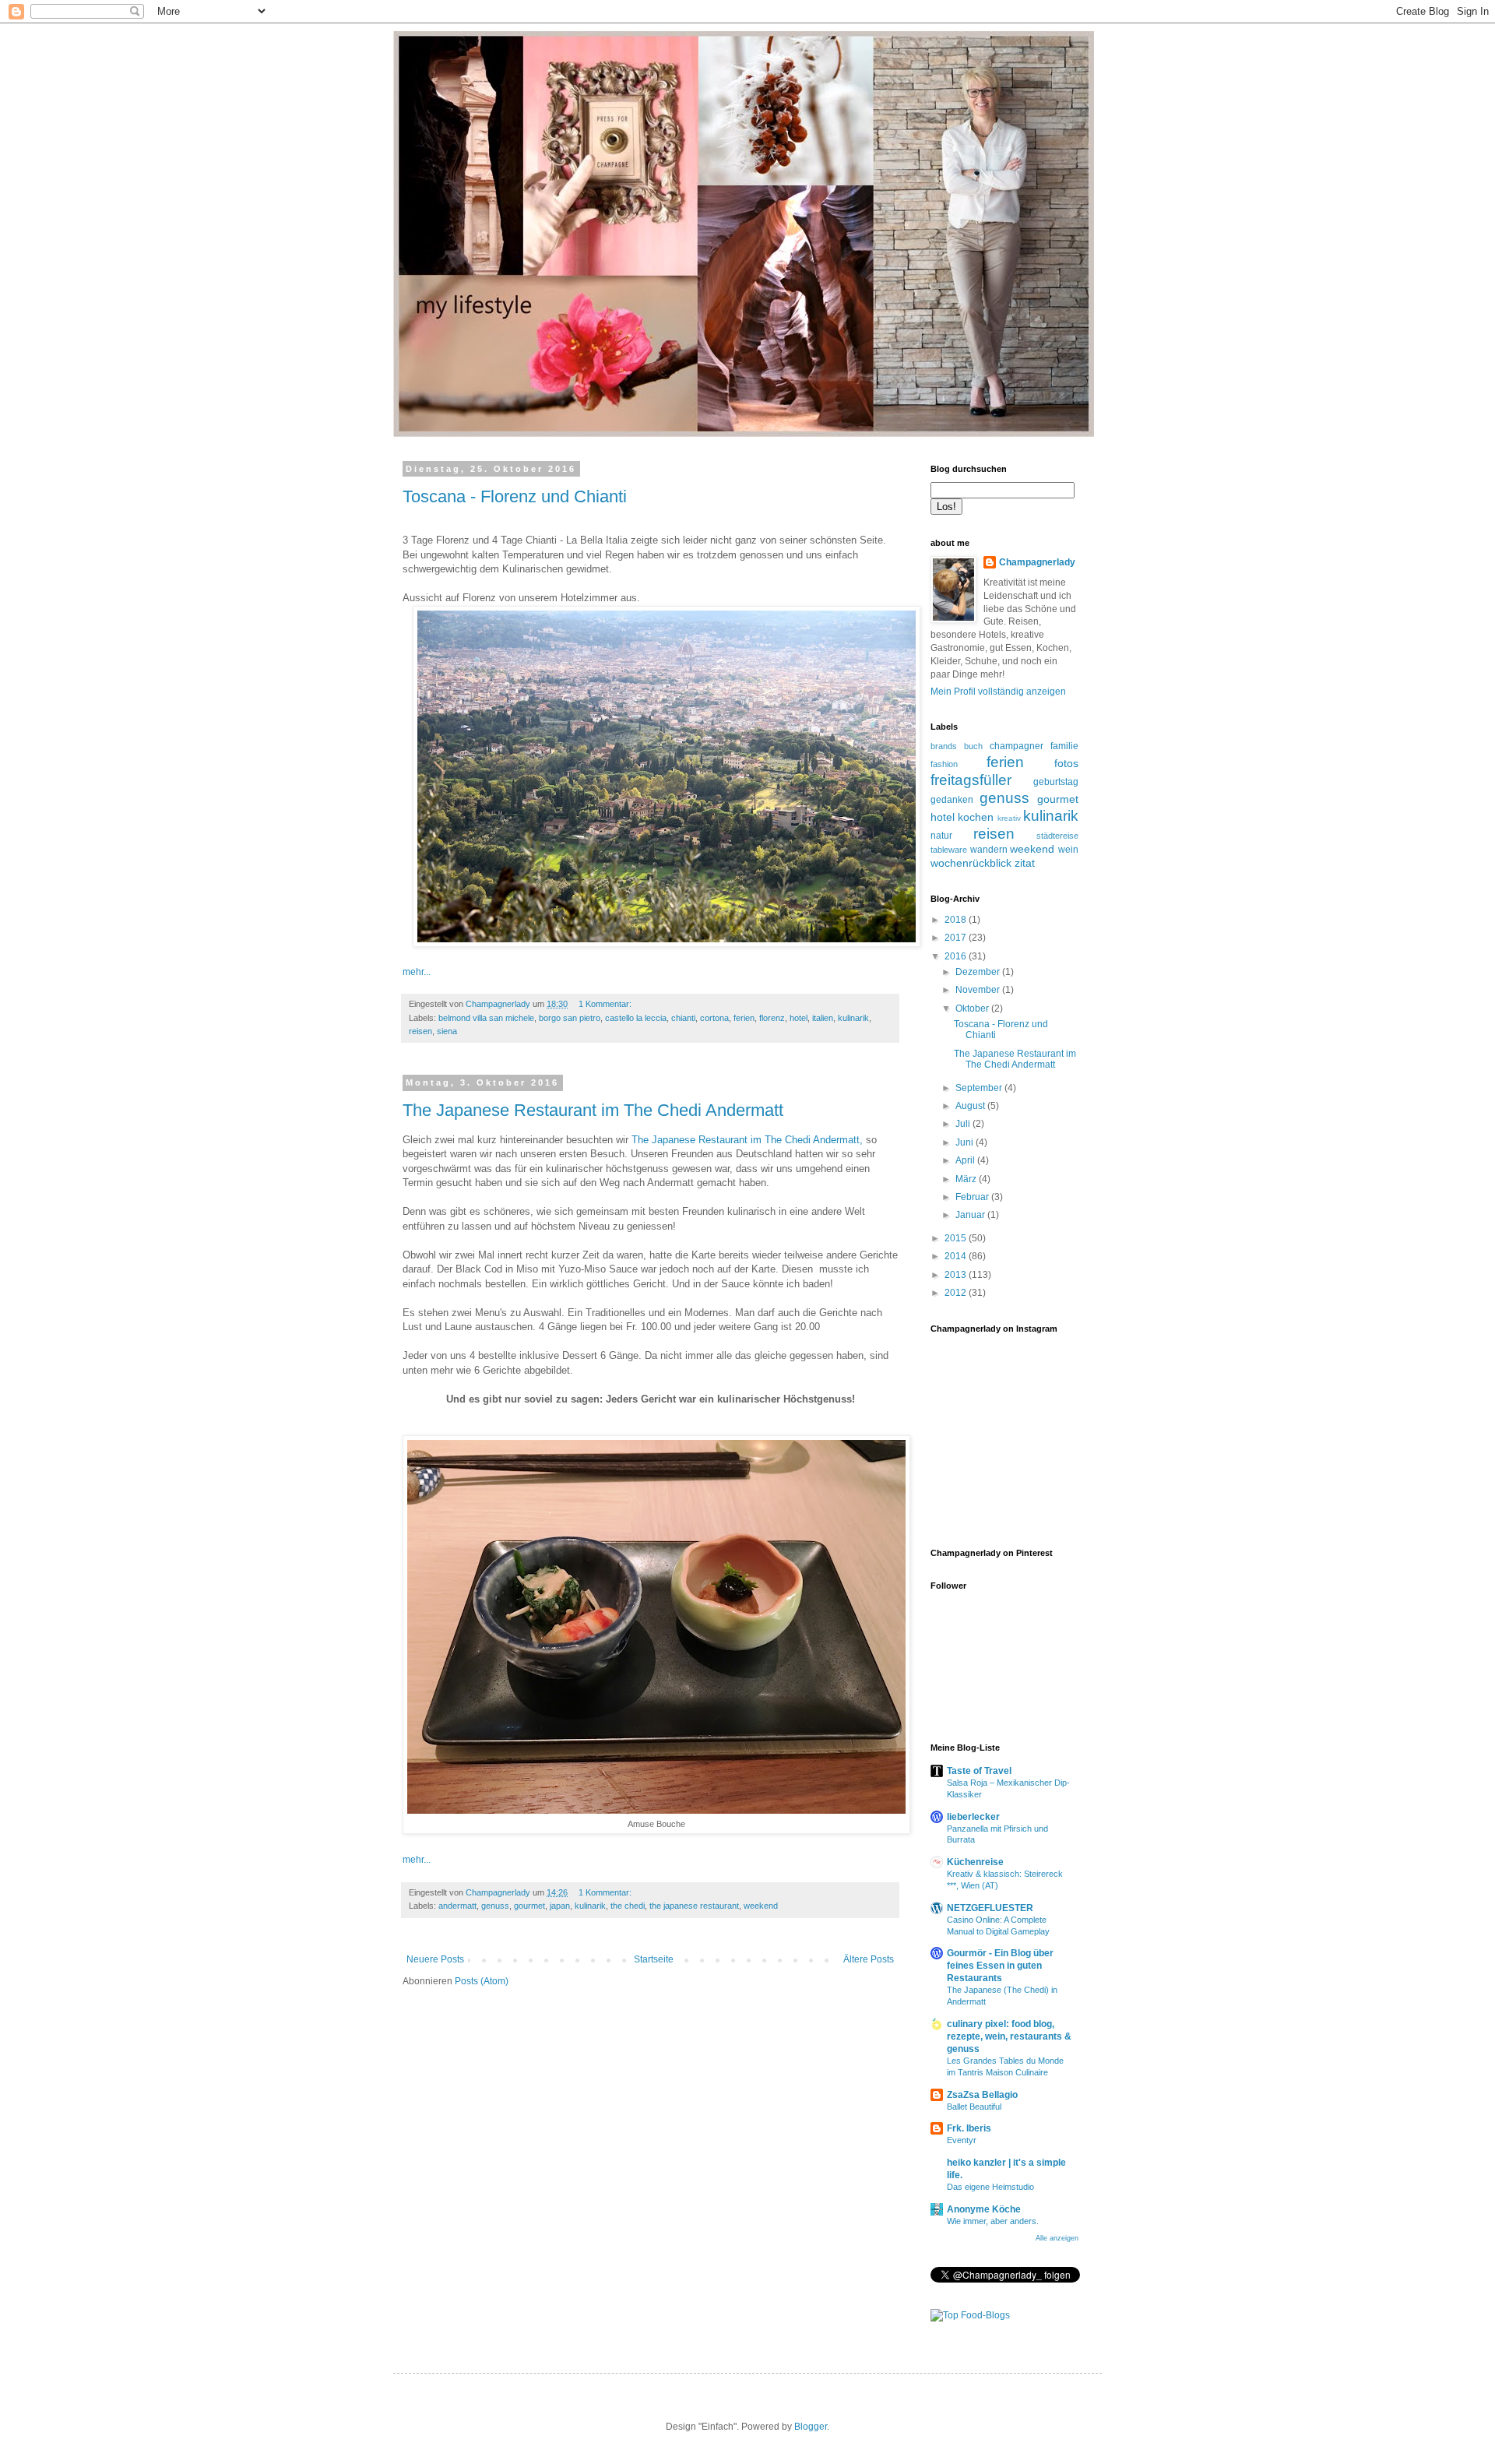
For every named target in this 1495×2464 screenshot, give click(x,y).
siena (447, 1031)
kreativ (1009, 818)
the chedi (628, 1906)
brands (944, 746)
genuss (495, 1906)
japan (560, 1906)
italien (823, 1018)
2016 (957, 956)
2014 (957, 1256)
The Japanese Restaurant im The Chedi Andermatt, (747, 1140)
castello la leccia (636, 1018)
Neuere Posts (435, 1959)
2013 (957, 1275)
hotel (799, 1018)
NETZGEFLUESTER (990, 1908)
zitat (1025, 863)
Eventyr (962, 2140)
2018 (957, 920)
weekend (761, 1906)
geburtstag (1056, 782)
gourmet (529, 1906)
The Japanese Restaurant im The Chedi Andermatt (593, 1110)
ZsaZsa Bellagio (982, 2095)
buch (973, 746)
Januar (971, 1215)
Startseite (654, 1959)
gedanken (952, 800)
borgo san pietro (570, 1018)
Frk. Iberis (969, 2128)
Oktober (973, 1008)
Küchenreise (975, 1862)
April (966, 1160)
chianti (683, 1018)
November (979, 990)
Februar (973, 1197)
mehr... (417, 972)
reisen (420, 1031)
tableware (949, 850)
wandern (989, 850)
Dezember (979, 972)
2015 (957, 1238)
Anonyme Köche (984, 2209)
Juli (964, 1124)
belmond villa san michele (486, 1018)
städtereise (1057, 836)
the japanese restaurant (694, 1906)
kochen (976, 817)
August (971, 1106)
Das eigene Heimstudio (990, 2187)
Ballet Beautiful (974, 2107)
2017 (957, 938)
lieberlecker (973, 1817)
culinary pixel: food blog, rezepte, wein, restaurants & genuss (1009, 2036)
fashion (944, 764)
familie (1064, 746)
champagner (1017, 746)
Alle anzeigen (1057, 2238)
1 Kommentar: (606, 1004)
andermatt (457, 1906)
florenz (772, 1018)
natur (941, 836)
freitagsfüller (971, 780)
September (980, 1088)
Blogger (811, 2427)
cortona (714, 1018)
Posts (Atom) (482, 1981)
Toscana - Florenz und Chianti (515, 496)
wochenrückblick (971, 863)
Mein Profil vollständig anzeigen (998, 692)
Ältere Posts (869, 1959)
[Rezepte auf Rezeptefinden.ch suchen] (970, 2315)
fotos (1066, 763)
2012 (957, 1293)
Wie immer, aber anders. (993, 2221)
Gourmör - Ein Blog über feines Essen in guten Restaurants (1000, 1966)
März (967, 1179)
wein (1068, 850)
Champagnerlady (1037, 562)
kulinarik (853, 1018)
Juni (966, 1142)
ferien (744, 1018)
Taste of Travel (979, 1771)
